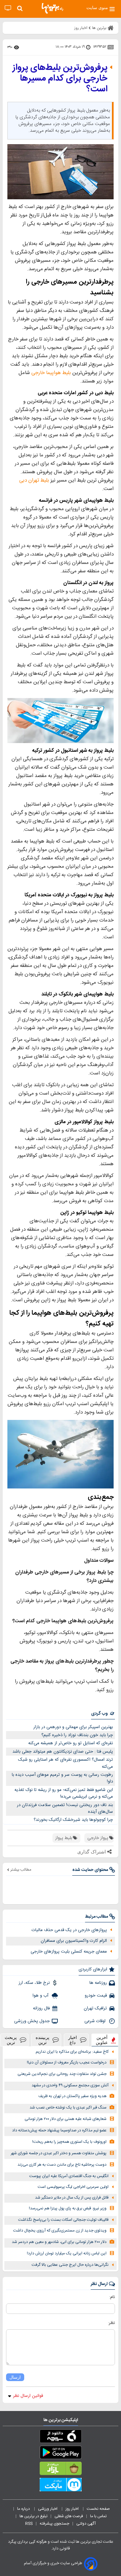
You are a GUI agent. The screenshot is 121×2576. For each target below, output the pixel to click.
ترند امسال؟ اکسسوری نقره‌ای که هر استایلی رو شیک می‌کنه (66, 1763)
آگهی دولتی (86, 2524)
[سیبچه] (61, 2438)
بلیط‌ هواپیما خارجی (51, 373)
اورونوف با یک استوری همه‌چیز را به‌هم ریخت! (69, 2142)
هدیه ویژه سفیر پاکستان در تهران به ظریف (72, 2096)
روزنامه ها (98, 1983)
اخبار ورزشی (48, 2509)
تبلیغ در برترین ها (33, 2516)
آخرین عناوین (102, 2040)
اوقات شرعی (96, 2021)
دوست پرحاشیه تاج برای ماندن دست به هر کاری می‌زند (62, 2165)
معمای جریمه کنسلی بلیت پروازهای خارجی (69, 1952)
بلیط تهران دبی (34, 480)
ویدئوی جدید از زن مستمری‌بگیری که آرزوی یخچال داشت (60, 2231)
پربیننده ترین (43, 2040)
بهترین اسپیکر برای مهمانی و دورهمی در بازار (73, 1727)
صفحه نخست (98, 2509)
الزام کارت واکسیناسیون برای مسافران (74, 1941)
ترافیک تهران (95, 2008)
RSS (29, 2524)
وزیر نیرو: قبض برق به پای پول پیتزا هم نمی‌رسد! (68, 2209)
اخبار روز (73, 2509)
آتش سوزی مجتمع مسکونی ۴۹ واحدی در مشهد (70, 2086)
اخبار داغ (73, 2040)
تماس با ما (99, 2516)
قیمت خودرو (96, 1996)
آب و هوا (41, 1996)
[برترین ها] (52, 8)
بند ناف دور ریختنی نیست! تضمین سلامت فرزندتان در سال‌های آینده (65, 1809)
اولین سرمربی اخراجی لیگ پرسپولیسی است (73, 2187)
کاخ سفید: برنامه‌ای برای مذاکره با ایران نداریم (72, 2052)
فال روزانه (41, 2008)
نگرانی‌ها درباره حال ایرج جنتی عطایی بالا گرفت (70, 2265)
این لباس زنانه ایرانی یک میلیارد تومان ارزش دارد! (67, 2254)
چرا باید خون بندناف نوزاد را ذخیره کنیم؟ (77, 1735)
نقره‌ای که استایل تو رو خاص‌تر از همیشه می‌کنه (71, 1743)
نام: (112, 2297)
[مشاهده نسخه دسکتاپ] (8, 8)
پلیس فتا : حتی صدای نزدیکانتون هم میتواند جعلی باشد (63, 1752)
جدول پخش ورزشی (32, 2021)
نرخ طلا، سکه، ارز (34, 1983)
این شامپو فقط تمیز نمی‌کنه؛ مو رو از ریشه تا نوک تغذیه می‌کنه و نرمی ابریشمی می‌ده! (64, 1793)
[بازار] (61, 2470)
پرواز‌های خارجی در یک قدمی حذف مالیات (69, 1930)
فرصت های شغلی (69, 2516)
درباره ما (24, 2509)
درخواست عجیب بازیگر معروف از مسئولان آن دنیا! (67, 2063)
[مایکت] (61, 2486)
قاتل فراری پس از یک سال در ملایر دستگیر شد (72, 2198)
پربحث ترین (11, 2040)
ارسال (15, 2377)
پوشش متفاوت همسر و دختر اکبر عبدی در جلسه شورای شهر (59, 2153)
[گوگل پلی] (61, 2454)
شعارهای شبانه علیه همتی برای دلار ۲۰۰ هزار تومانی (66, 2119)
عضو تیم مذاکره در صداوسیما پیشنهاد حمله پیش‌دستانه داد (59, 2131)
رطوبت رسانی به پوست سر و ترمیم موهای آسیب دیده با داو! (62, 1778)
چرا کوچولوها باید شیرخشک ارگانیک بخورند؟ (73, 1820)
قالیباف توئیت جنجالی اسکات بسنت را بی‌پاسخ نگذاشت (63, 2220)
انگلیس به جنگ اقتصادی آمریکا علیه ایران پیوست (69, 2176)
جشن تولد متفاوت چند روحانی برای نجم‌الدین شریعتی (62, 2074)
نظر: (111, 2323)
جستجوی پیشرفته (54, 2524)
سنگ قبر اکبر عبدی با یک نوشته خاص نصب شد (68, 2108)
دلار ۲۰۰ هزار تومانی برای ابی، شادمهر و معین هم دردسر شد (59, 2242)
